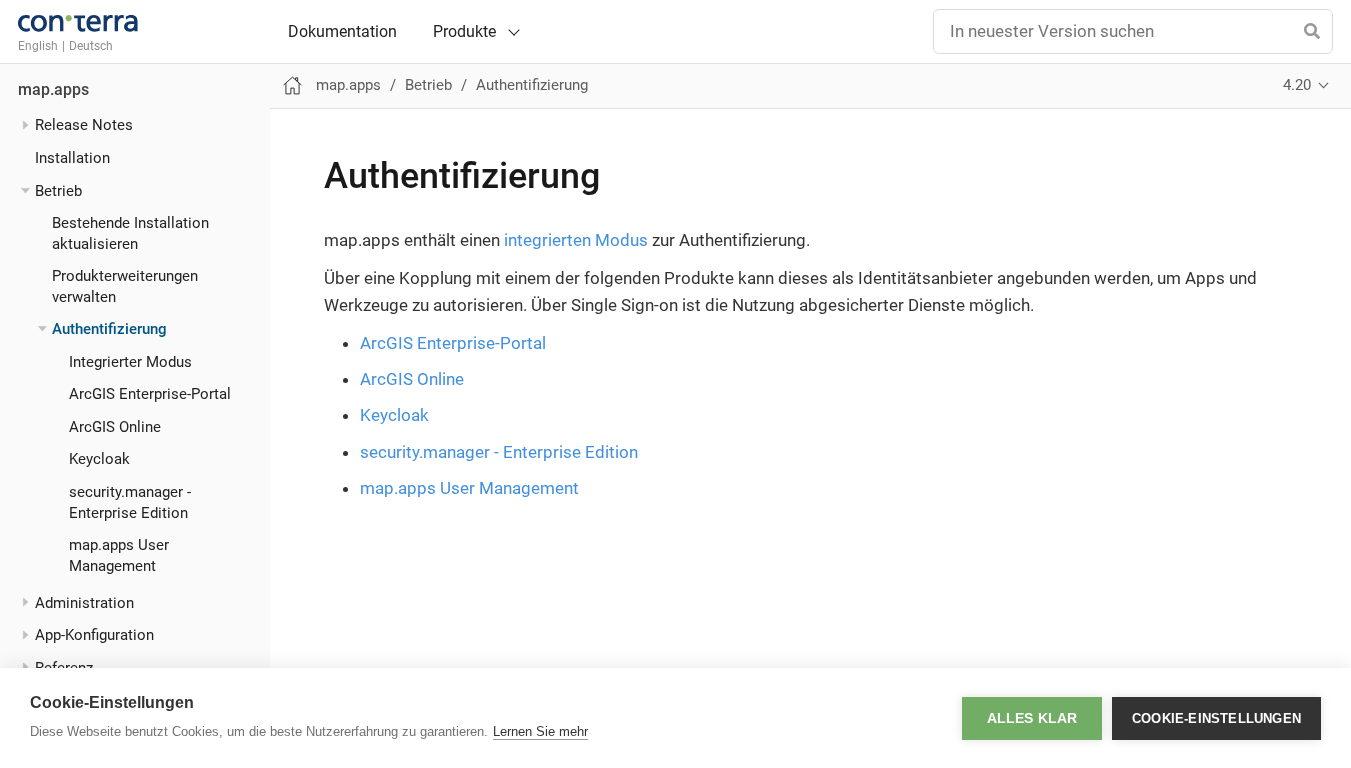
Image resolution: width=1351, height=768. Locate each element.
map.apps (53, 90)
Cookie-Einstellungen (1216, 718)
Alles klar (1032, 718)
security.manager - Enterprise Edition (499, 452)
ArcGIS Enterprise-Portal (150, 394)
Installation (72, 158)
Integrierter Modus (130, 362)
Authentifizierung (109, 329)
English (38, 46)
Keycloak (99, 459)
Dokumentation (342, 32)
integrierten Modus (576, 240)
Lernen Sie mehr (540, 731)
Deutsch (91, 46)
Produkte (464, 31)
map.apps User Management (469, 488)
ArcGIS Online (115, 427)
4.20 (1297, 85)
